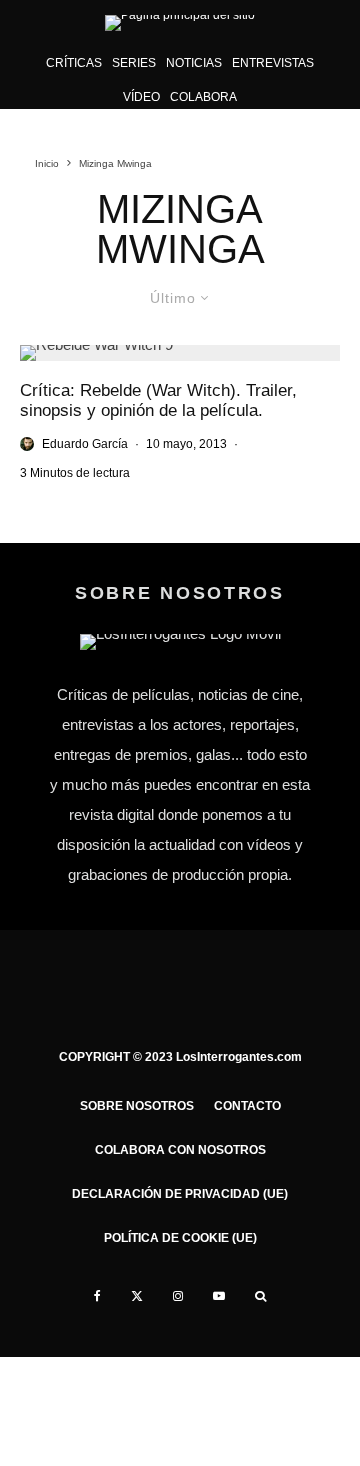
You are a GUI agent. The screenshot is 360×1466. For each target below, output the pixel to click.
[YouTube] (219, 1296)
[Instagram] (178, 1296)
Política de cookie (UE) (180, 1238)
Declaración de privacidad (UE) (180, 1194)
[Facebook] (97, 1296)
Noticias (194, 63)
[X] (137, 1296)
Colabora (203, 97)
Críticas (74, 63)
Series (134, 63)
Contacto (247, 1106)
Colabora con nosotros (180, 1150)
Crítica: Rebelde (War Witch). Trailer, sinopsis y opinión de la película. (158, 400)
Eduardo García (85, 444)
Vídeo (141, 97)
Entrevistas (273, 63)
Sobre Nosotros (137, 1106)
